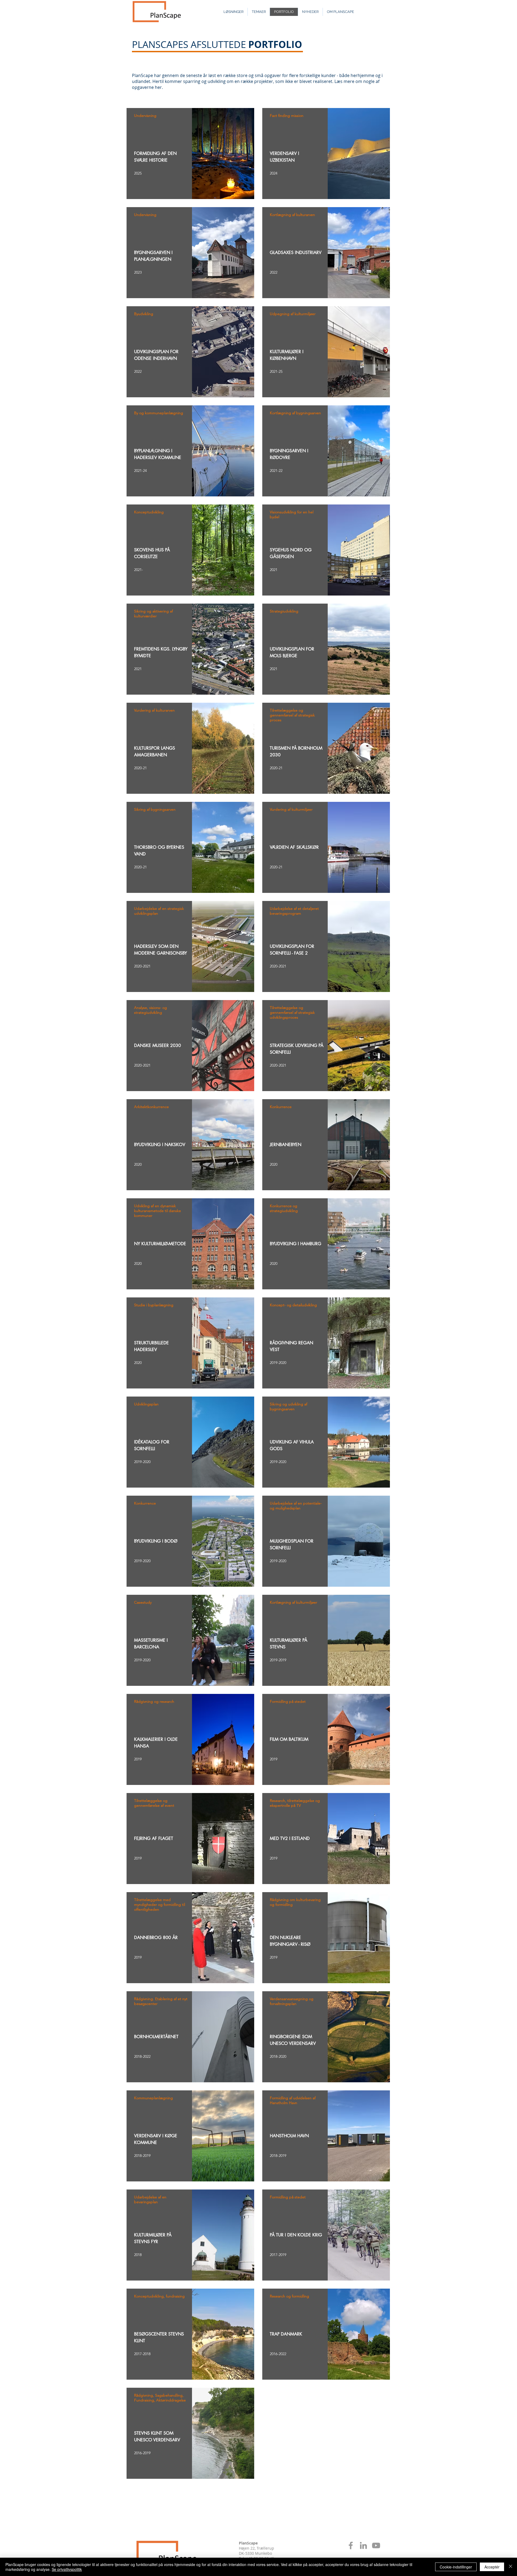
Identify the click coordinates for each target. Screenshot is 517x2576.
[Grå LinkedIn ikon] (363, 2545)
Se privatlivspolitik (67, 2569)
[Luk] (511, 2567)
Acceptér (492, 2567)
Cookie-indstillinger (456, 2567)
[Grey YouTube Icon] (376, 2545)
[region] (190, 154)
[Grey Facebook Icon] (351, 2545)
